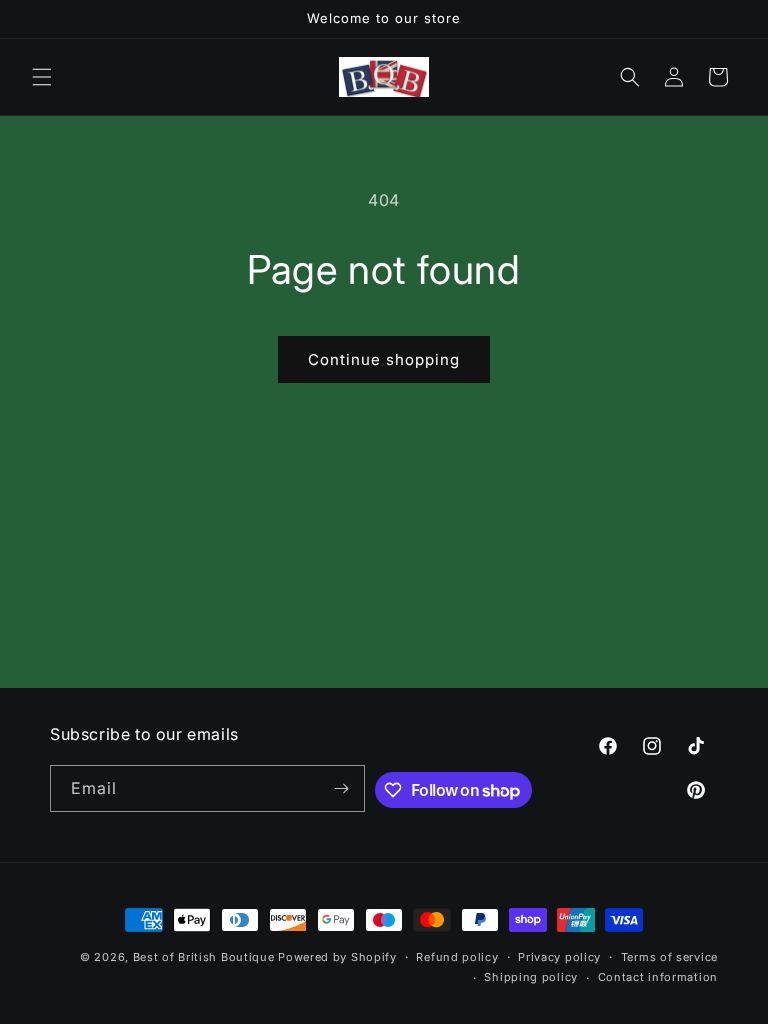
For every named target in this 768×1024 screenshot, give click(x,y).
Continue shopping (384, 359)
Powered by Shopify (337, 957)
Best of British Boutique (204, 957)
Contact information (658, 977)
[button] (42, 77)
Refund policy (457, 957)
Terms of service (669, 957)
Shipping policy (531, 977)
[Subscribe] (342, 788)
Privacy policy (559, 957)
